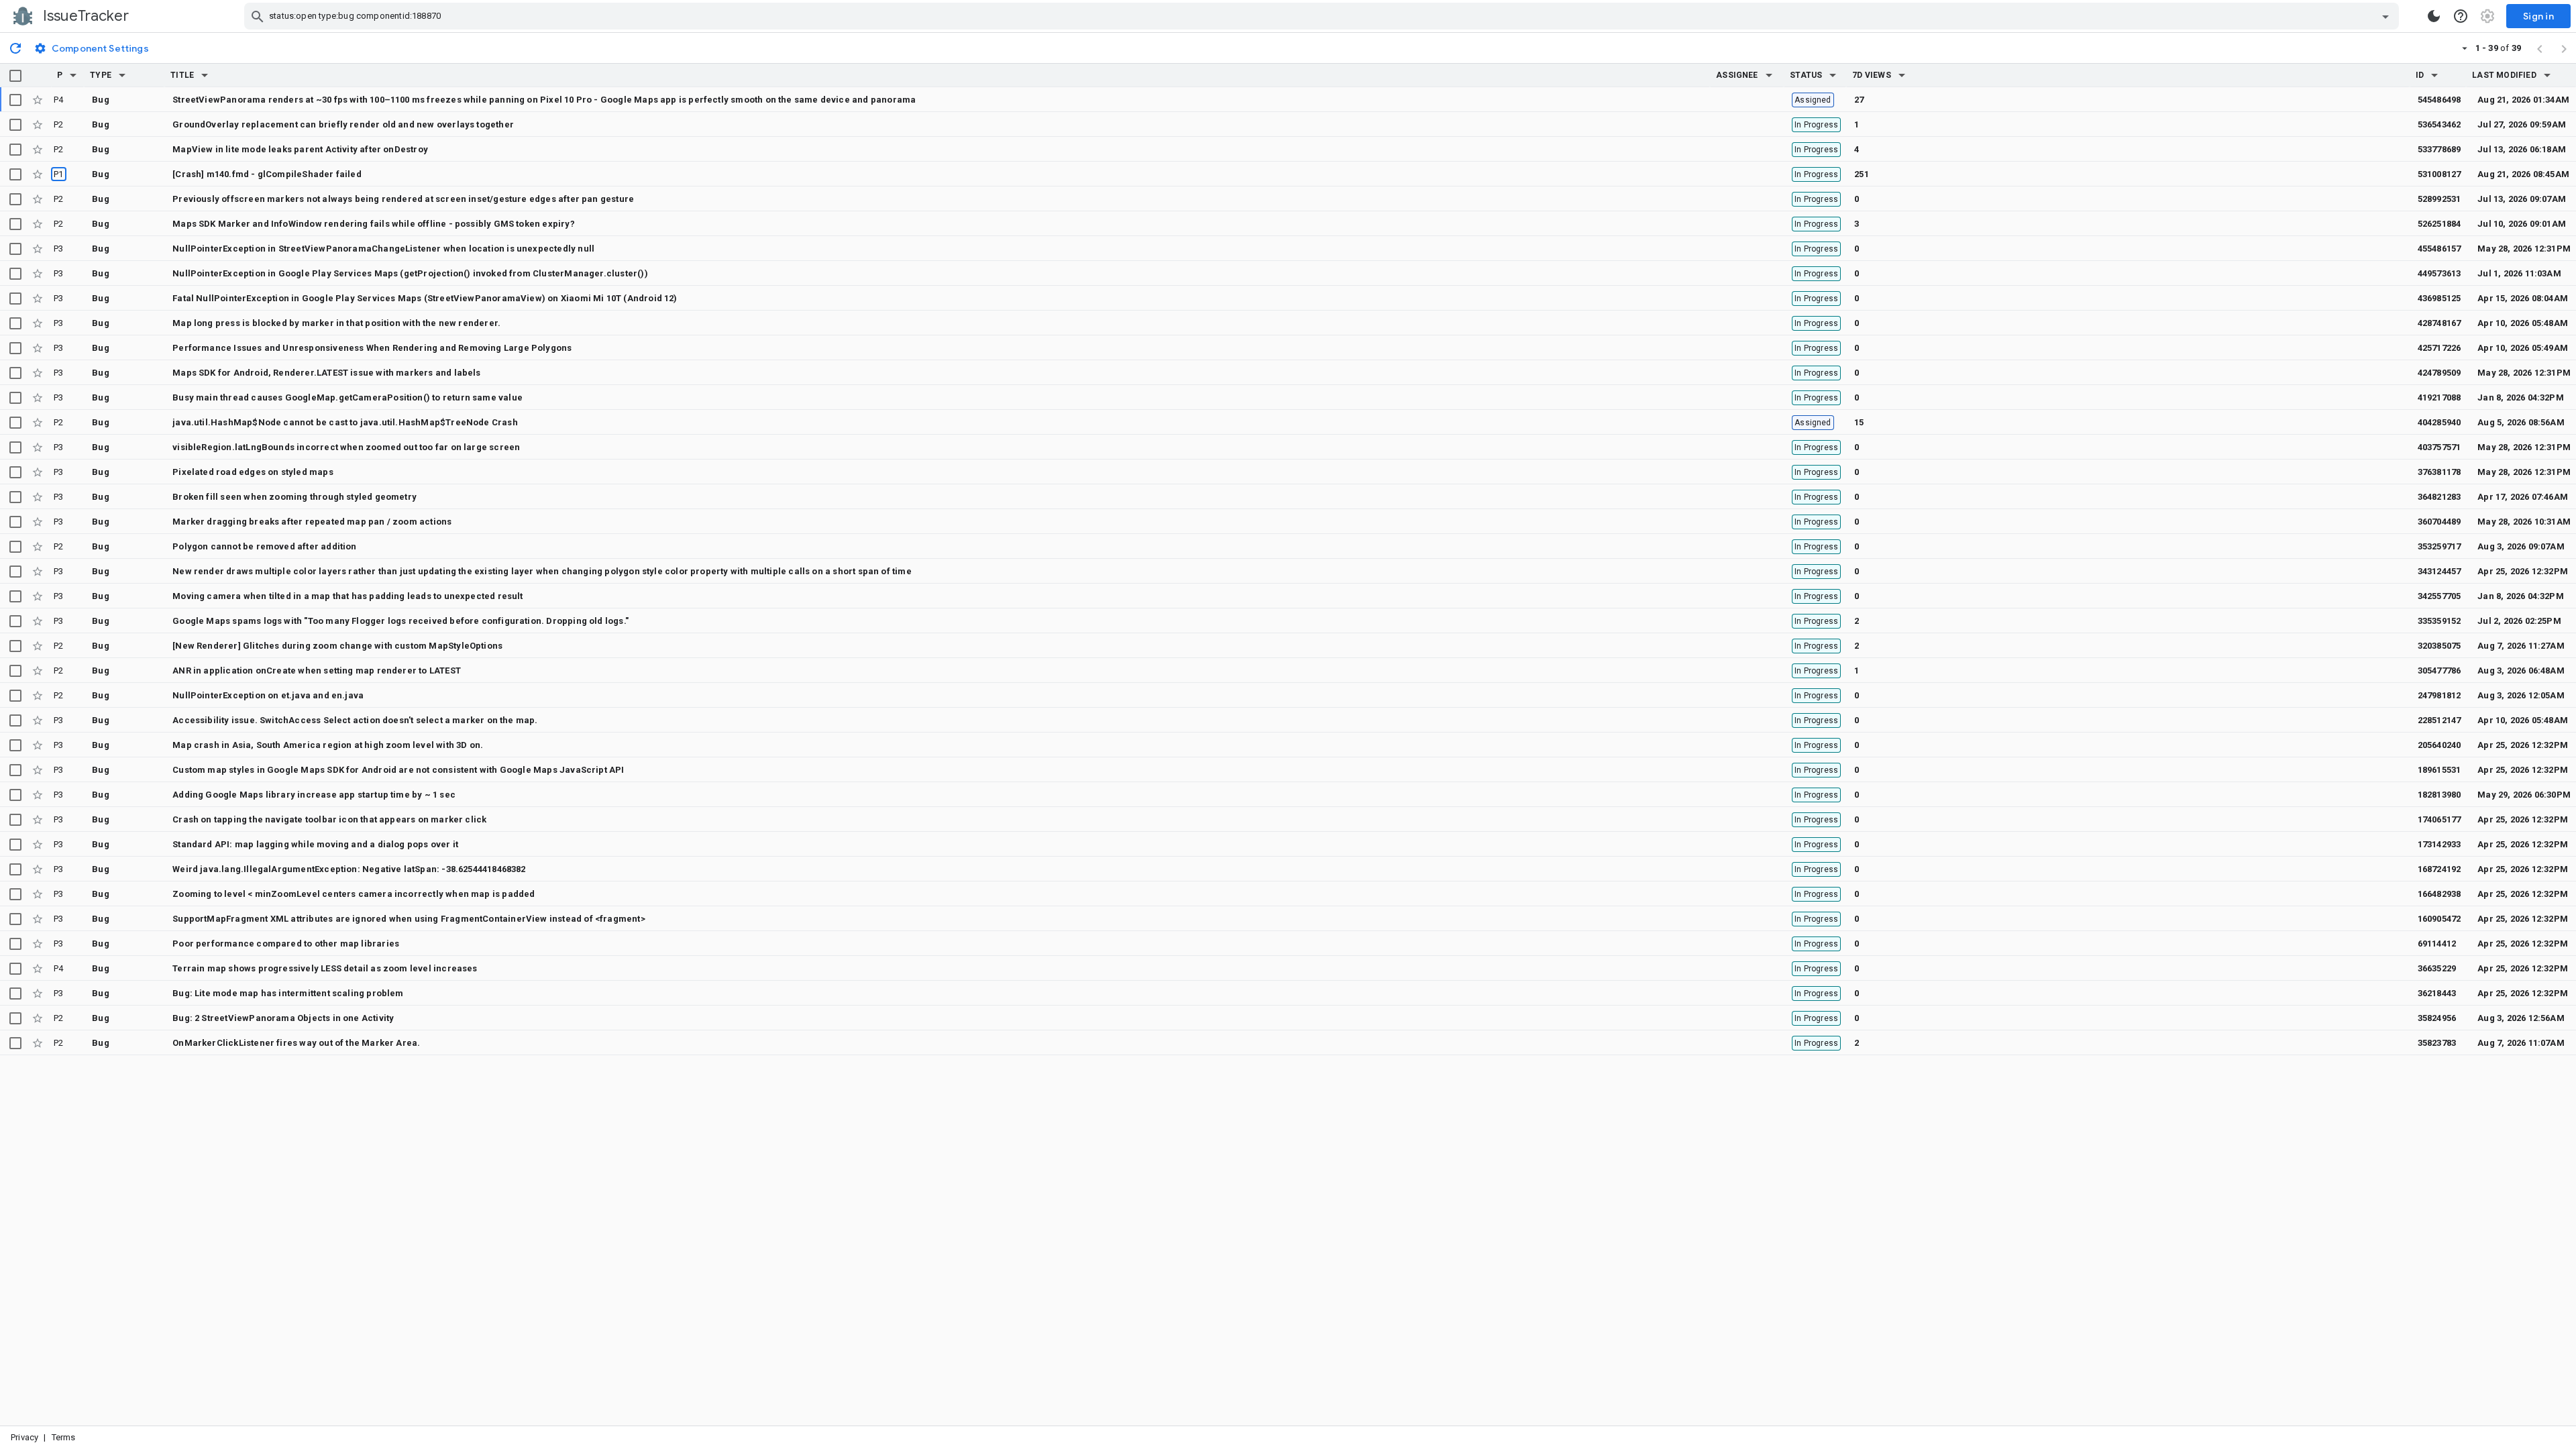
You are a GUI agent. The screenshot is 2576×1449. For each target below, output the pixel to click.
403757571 (2439, 447)
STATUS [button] (1806, 75)
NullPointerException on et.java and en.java (268, 695)
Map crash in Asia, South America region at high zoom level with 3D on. (328, 745)
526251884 (2439, 224)
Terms (64, 1437)
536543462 (2439, 124)
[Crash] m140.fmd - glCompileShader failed (267, 174)
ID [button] (2420, 75)
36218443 (2437, 993)
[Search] (258, 16)
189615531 (2439, 770)
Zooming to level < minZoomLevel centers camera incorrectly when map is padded (354, 894)
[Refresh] (15, 48)
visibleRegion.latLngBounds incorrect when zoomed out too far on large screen (346, 447)
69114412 (2437, 944)
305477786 (2439, 670)
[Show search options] (2385, 16)
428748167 (2439, 323)
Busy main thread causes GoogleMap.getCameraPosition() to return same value (347, 397)
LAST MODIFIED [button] (2504, 75)
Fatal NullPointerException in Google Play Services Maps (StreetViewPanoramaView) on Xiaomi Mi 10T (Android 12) (425, 298)
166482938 (2439, 894)
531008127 (2439, 174)
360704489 (2439, 522)
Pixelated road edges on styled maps (253, 472)
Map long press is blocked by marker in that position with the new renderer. (336, 323)
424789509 (2439, 373)
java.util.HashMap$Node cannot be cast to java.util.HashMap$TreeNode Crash (345, 422)
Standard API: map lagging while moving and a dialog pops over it (315, 844)
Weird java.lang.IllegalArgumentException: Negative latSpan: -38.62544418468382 (349, 869)
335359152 (2439, 621)
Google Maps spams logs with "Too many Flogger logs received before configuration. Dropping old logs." (400, 621)
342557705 (2439, 596)
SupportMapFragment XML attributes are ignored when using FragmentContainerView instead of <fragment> (409, 919)
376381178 (2439, 472)
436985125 (2439, 298)
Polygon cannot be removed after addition (264, 546)
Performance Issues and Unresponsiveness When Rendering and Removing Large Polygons (372, 348)
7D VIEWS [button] (1872, 75)
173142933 (2439, 844)
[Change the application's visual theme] (2434, 16)
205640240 (2439, 745)
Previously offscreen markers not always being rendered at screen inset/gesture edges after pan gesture (403, 199)
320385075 (2439, 646)
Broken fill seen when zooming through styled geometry (294, 497)
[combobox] (1323, 16)
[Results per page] (2465, 48)
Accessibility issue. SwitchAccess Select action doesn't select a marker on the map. (355, 720)
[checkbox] (15, 76)
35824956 (2437, 1018)
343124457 (2439, 571)
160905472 (2439, 919)
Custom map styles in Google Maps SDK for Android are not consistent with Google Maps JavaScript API (398, 770)
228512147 (2439, 720)
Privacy (24, 1437)
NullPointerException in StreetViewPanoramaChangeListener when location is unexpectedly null (383, 249)
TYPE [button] (101, 75)
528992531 (2439, 199)
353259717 (2439, 546)
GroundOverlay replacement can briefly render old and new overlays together (343, 124)
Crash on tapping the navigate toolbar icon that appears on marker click (329, 819)
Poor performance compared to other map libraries (286, 944)
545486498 (2439, 100)
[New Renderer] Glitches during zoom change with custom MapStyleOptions (337, 646)
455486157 (2439, 249)
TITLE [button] (182, 75)
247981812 (2439, 695)
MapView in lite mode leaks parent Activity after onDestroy (300, 149)
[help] (2461, 16)
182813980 (2439, 795)
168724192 (2439, 869)
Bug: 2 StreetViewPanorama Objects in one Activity (283, 1018)
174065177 (2439, 819)
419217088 (2439, 397)
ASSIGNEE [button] (1737, 75)
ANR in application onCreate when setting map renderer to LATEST (317, 670)
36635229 (2437, 968)
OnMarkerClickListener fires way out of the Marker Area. (296, 1043)
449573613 (2439, 273)
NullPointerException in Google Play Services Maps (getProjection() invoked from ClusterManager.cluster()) (410, 273)
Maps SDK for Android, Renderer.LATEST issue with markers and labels (326, 373)
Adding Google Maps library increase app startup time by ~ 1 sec (314, 795)
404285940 (2439, 422)
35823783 (2437, 1043)
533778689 (2439, 149)
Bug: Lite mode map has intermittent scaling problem (288, 993)
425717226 (2439, 348)
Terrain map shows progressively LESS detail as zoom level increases (325, 968)
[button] (73, 75)
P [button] (60, 75)
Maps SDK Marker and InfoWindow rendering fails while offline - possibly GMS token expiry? (374, 224)
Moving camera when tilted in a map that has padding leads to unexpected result (348, 596)
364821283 (2439, 497)
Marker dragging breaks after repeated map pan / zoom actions (312, 522)
